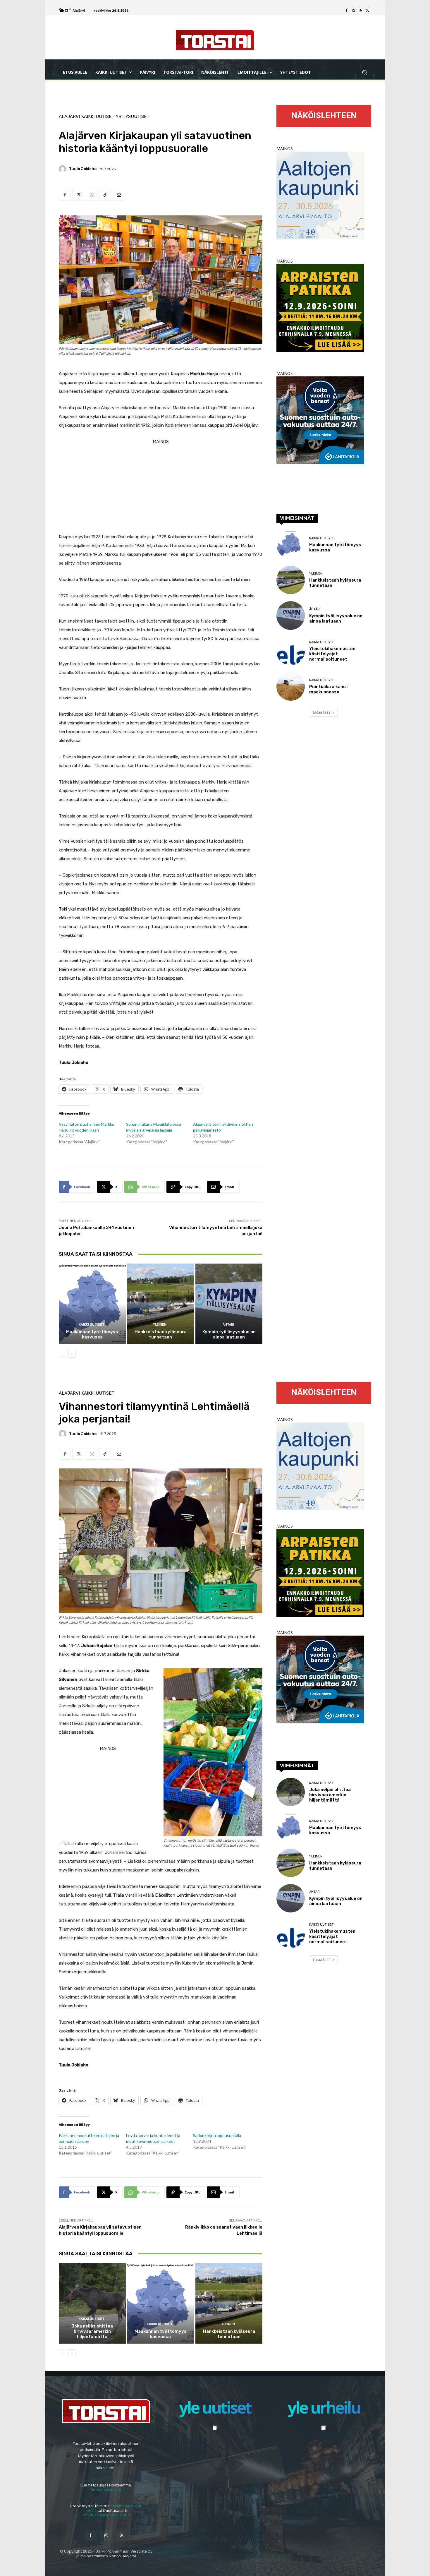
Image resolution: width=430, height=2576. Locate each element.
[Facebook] (347, 11)
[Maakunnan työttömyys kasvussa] (92, 1304)
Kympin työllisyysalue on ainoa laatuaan (229, 1334)
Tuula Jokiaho (83, 169)
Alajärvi (69, 117)
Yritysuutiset (133, 117)
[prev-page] (62, 1354)
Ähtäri (228, 1325)
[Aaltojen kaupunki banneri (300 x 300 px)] (320, 238)
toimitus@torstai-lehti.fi (114, 2508)
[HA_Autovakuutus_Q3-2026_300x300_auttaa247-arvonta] (320, 463)
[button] (364, 72)
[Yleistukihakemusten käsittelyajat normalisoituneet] (291, 651)
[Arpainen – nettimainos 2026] (320, 350)
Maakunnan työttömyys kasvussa (92, 1334)
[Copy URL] (105, 195)
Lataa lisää (322, 712)
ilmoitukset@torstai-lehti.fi (106, 2515)
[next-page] (72, 1354)
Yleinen (160, 1325)
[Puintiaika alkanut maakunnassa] (291, 687)
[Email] (118, 195)
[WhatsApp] (92, 195)
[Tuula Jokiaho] (63, 169)
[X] (368, 11)
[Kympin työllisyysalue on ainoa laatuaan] (229, 1304)
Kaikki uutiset (98, 117)
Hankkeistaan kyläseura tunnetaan (161, 1334)
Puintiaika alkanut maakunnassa (329, 689)
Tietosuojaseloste (106, 2490)
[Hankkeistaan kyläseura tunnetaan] (161, 1304)
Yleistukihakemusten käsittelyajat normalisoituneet (332, 654)
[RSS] (361, 11)
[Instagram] (354, 11)
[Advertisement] (161, 487)
